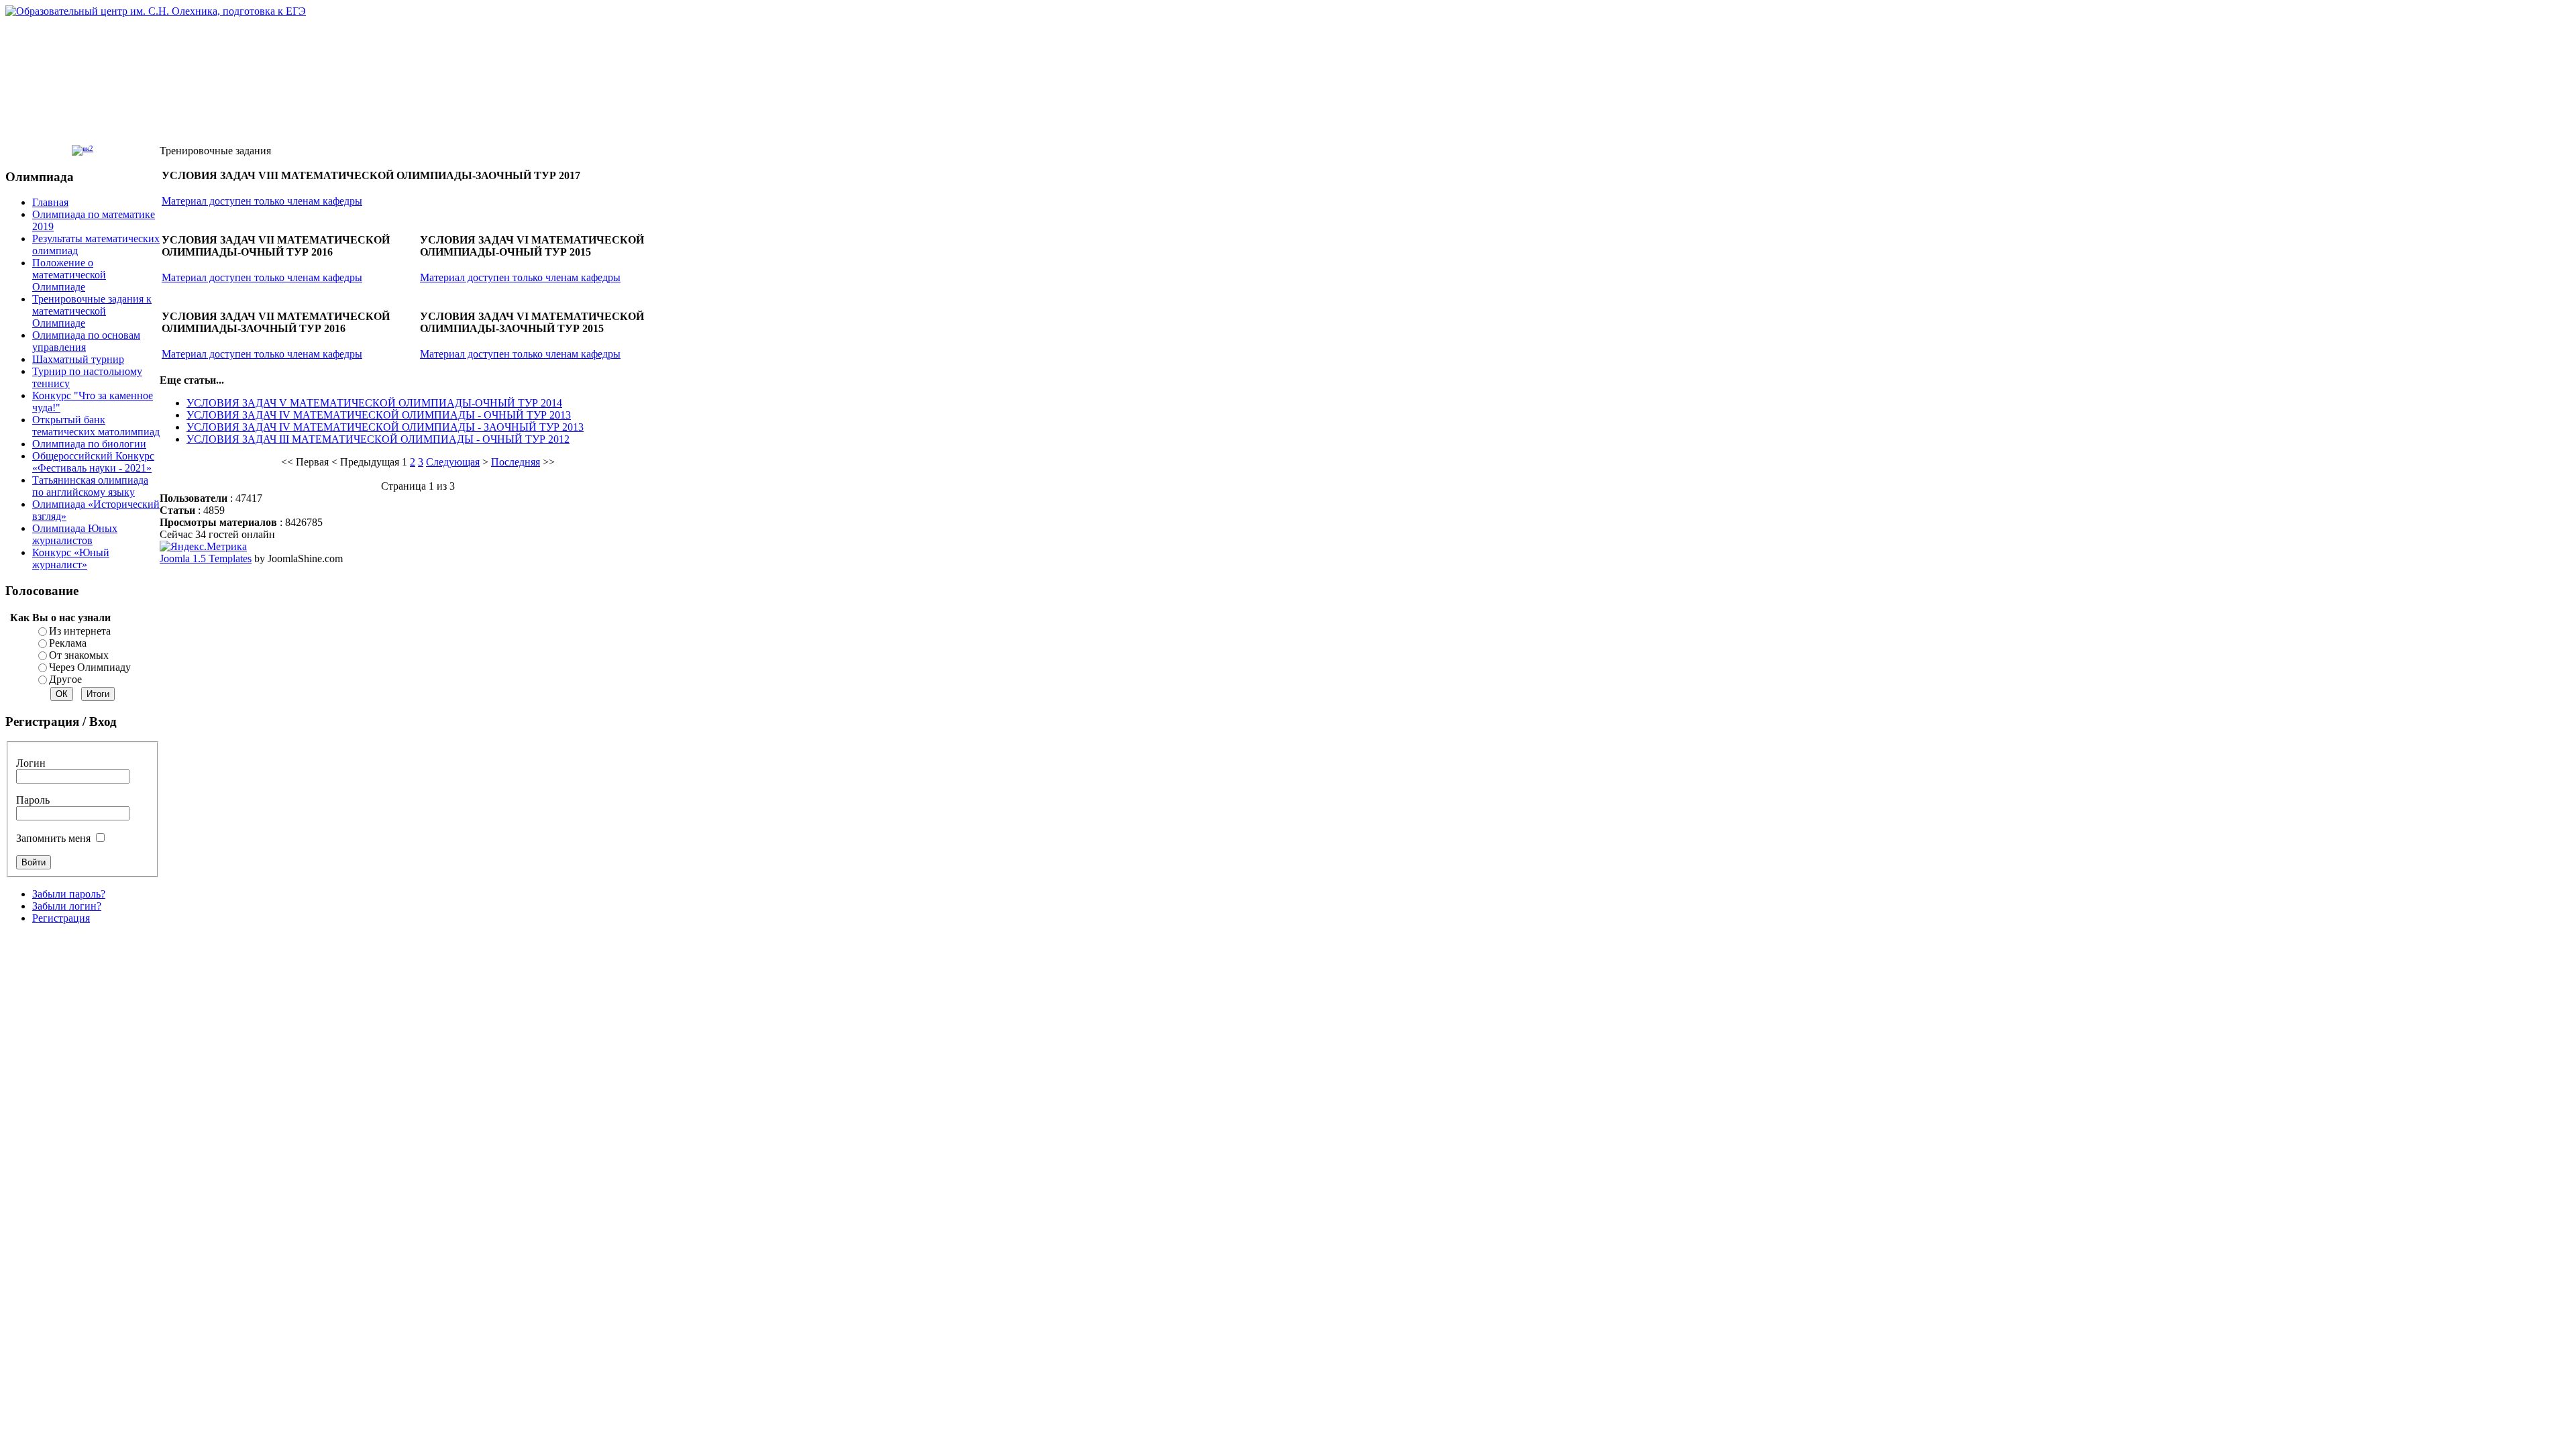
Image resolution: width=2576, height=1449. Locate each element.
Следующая (453, 462)
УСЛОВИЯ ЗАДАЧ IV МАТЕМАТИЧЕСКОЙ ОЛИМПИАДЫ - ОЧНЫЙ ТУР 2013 (379, 415)
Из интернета (80, 631)
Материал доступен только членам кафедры (262, 201)
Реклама (68, 643)
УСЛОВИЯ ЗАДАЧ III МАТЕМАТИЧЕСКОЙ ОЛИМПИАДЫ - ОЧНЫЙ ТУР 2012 (378, 439)
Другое (65, 679)
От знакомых (79, 655)
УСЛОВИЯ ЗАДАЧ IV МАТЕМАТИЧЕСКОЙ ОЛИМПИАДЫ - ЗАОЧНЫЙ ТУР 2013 (385, 427)
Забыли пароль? (69, 894)
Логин (31, 763)
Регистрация (61, 918)
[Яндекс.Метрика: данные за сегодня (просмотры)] (203, 547)
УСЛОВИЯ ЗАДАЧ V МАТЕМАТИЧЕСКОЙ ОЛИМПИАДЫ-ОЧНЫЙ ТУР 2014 (374, 403)
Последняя (516, 462)
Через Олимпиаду (90, 667)
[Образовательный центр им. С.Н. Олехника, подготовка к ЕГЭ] (156, 11)
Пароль (33, 800)
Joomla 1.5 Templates (206, 558)
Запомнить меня (53, 838)
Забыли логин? (67, 906)
